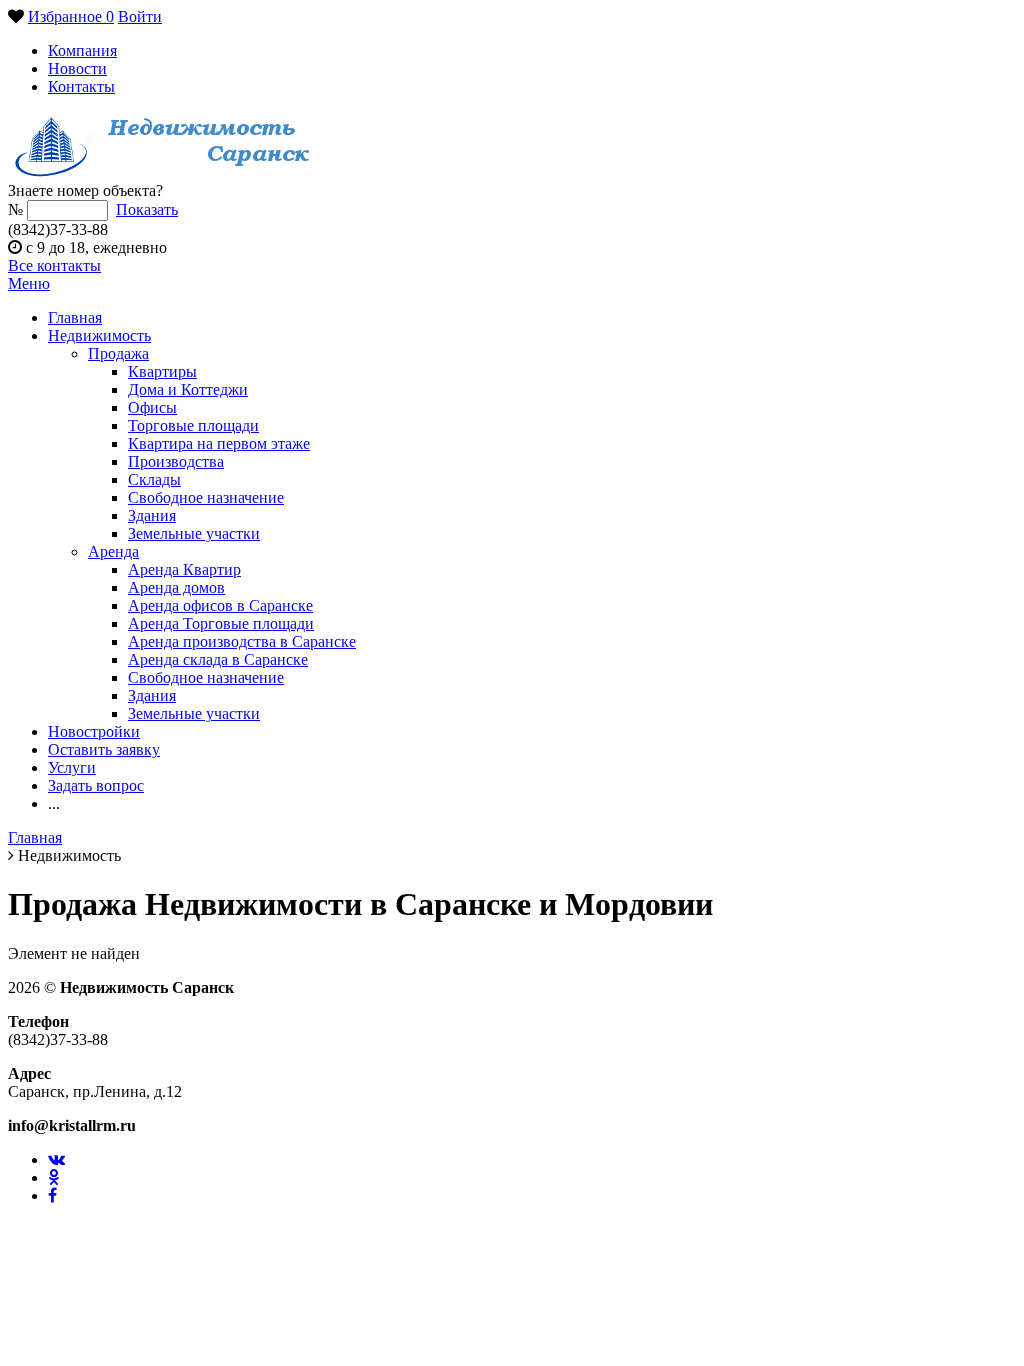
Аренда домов (176, 587)
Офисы (152, 407)
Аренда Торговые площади (221, 623)
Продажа (118, 353)
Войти (140, 16)
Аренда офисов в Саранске (220, 605)
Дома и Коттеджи (188, 389)
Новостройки (94, 731)
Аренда (113, 551)
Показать (147, 209)
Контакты (81, 86)
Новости (77, 68)
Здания (152, 515)
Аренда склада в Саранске (218, 659)
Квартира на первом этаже (219, 443)
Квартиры (162, 371)
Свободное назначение (206, 497)
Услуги (72, 767)
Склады (154, 479)
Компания (82, 50)
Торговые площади (193, 425)
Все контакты (54, 265)
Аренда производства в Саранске (242, 641)
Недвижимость (99, 335)
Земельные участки (194, 533)
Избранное (71, 16)
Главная (75, 317)
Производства (176, 461)
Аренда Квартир (184, 569)
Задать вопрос (96, 785)
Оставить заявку (104, 749)
